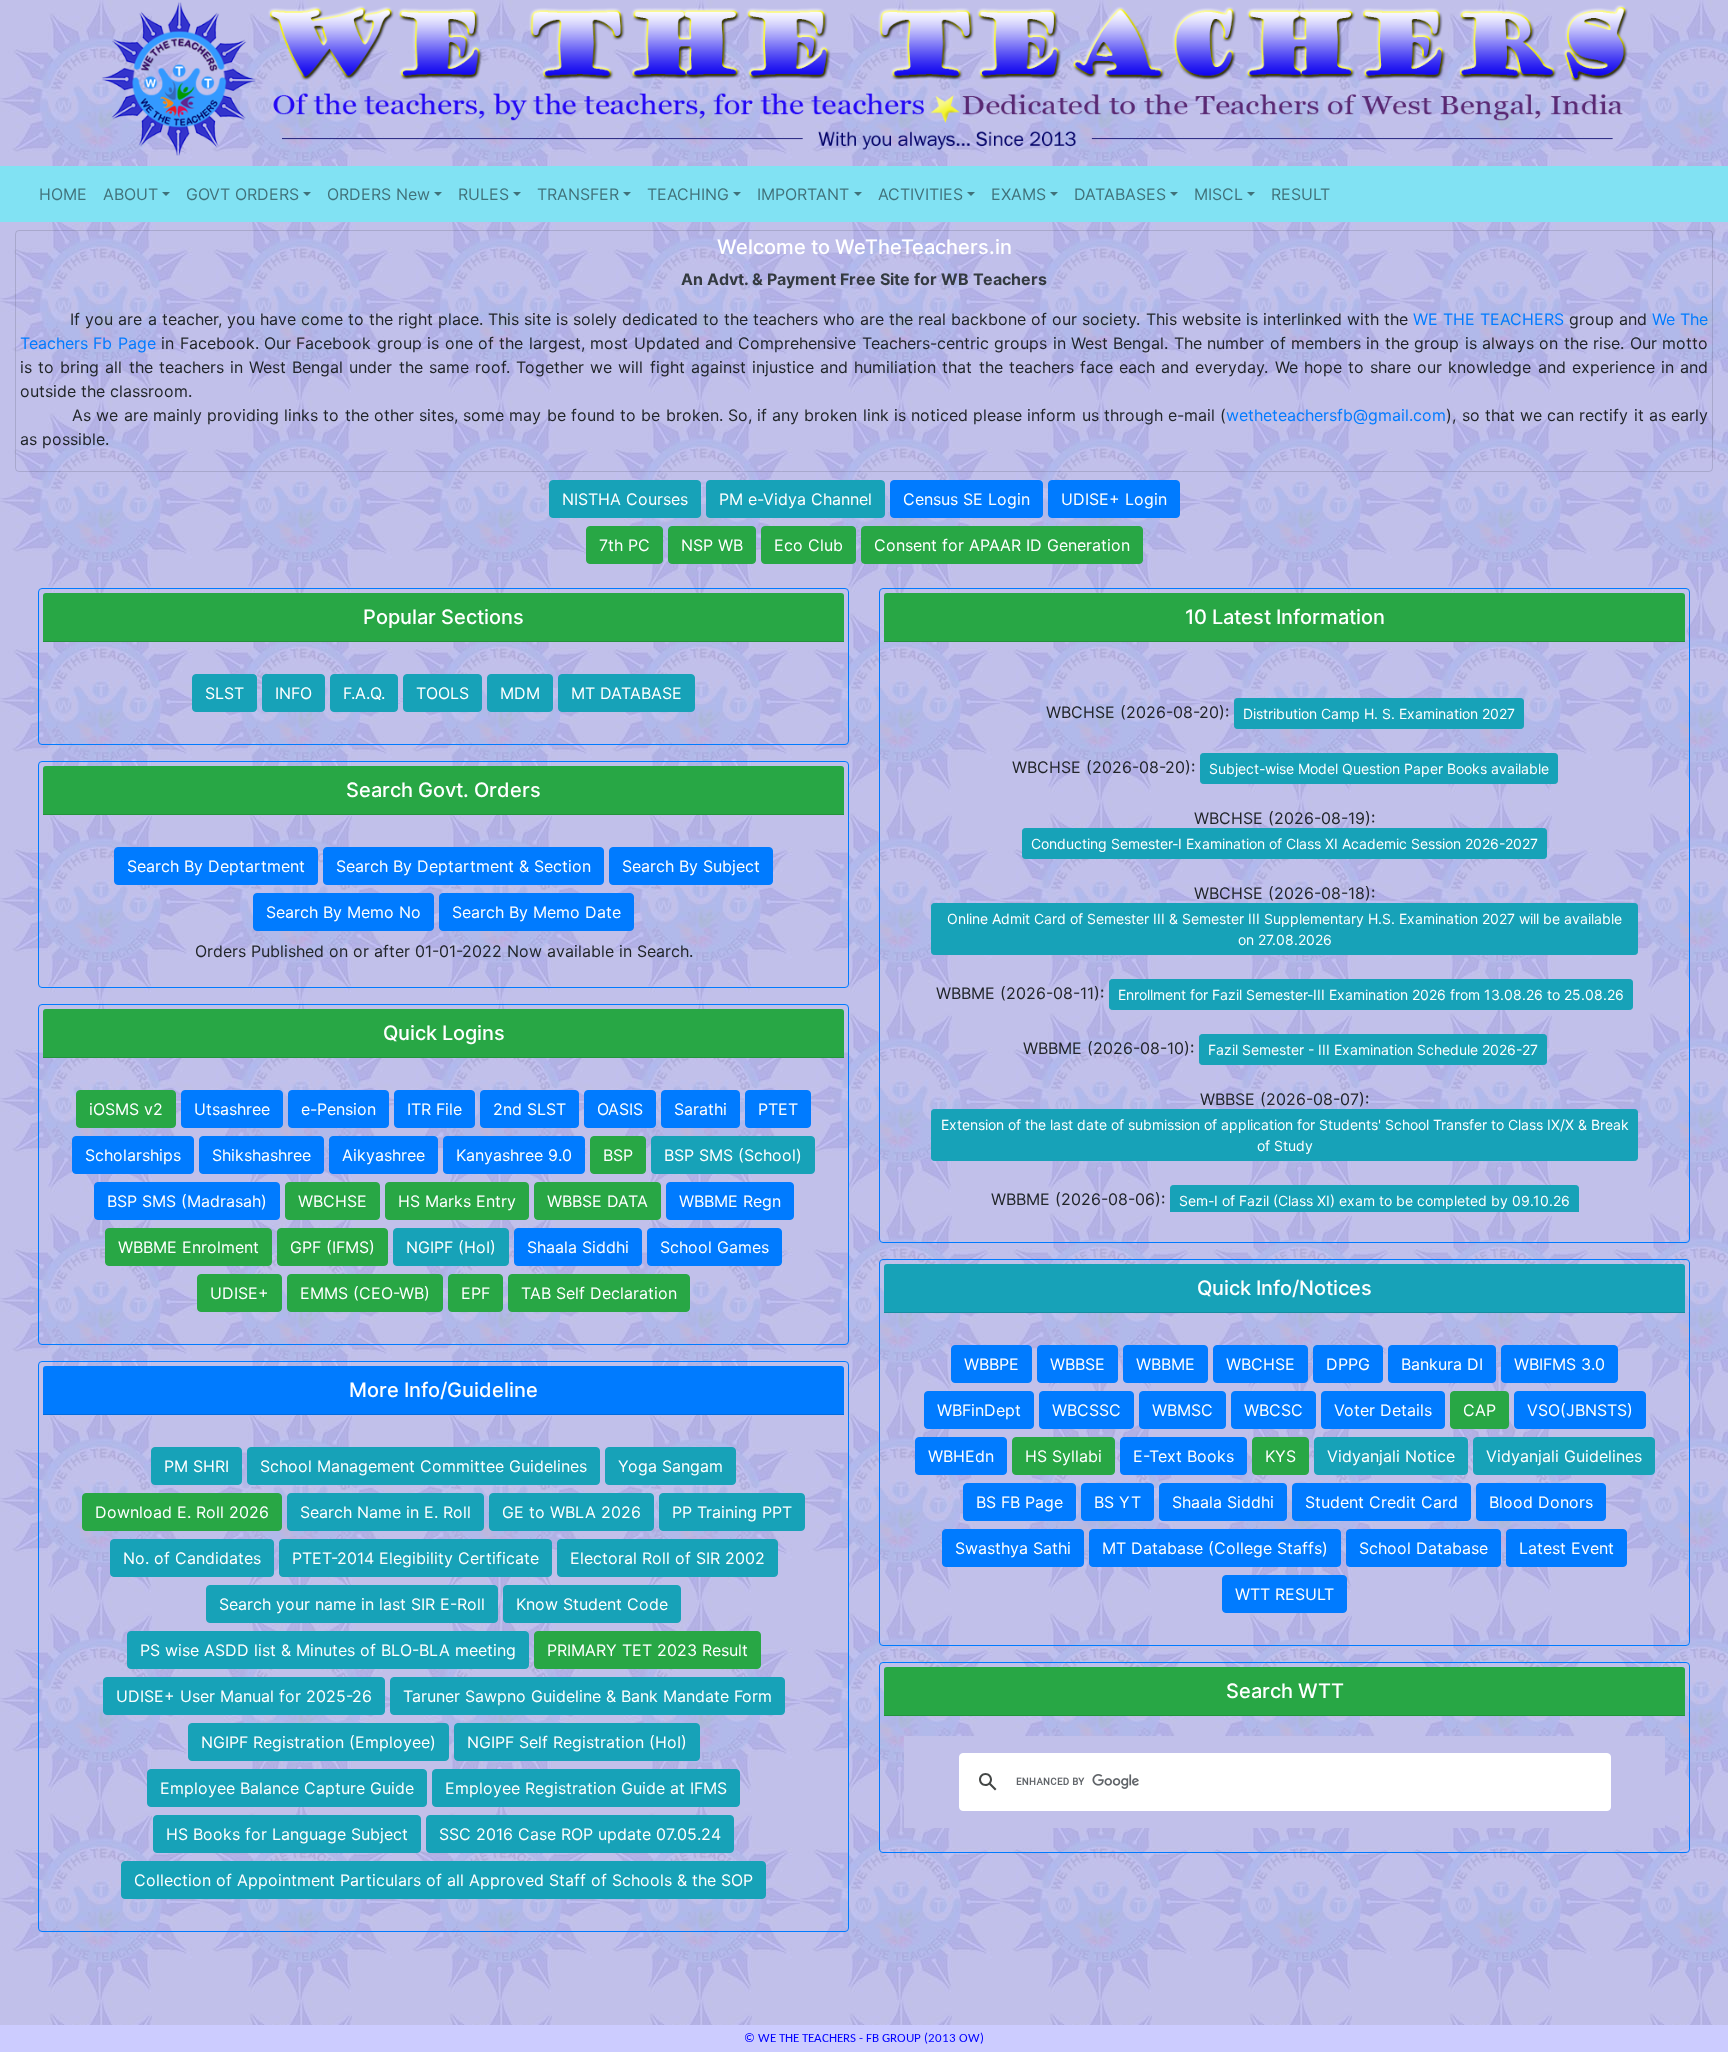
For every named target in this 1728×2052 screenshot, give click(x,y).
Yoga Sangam (670, 1466)
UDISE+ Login (1114, 499)
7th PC (624, 545)
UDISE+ (239, 1293)
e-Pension (338, 1109)
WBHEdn (961, 1456)
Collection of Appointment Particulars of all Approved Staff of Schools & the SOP (443, 1880)
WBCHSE (332, 1201)
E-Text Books (1183, 1456)
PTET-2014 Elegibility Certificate (415, 1558)
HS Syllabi (1063, 1456)
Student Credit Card (1381, 1502)
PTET (778, 1109)
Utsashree (232, 1109)
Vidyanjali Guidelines (1564, 1456)
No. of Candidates (192, 1558)
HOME (63, 194)
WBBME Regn (730, 1201)
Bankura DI (1442, 1364)
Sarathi (700, 1109)
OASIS (620, 1109)
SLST (224, 693)
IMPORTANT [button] (803, 194)
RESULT (1300, 194)
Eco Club (808, 545)
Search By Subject (691, 866)
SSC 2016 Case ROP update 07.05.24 (580, 1834)
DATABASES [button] (1120, 194)
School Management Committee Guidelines (423, 1466)
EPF (475, 1293)
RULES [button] (483, 194)
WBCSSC (1086, 1410)
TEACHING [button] (688, 194)
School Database (1423, 1548)
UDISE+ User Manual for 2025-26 (244, 1696)
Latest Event (1566, 1548)
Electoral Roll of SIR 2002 (667, 1558)
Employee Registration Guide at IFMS (586, 1788)
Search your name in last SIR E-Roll (352, 1604)
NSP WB (712, 545)
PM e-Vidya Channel (795, 499)
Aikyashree (383, 1155)
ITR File (434, 1109)
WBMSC (1182, 1410)
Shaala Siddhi (578, 1247)
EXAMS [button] (1018, 194)
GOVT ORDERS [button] (242, 194)
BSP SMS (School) (733, 1155)
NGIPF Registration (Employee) (318, 1742)
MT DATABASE (626, 693)
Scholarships (133, 1155)
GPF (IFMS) (332, 1247)
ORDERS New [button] (378, 194)
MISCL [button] (1218, 194)
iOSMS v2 (126, 1109)
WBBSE (1077, 1364)
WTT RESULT (1284, 1594)
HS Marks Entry (457, 1201)
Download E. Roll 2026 (182, 1512)
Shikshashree (261, 1155)
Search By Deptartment (216, 866)
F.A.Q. (364, 693)
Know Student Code (592, 1604)
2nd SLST (529, 1109)
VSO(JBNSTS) (1580, 1410)
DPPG (1348, 1364)
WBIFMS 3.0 (1559, 1364)
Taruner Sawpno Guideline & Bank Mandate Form (587, 1696)
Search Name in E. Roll (385, 1512)
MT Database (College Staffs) (1215, 1548)
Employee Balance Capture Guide (287, 1788)
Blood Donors (1541, 1502)
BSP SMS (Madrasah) (187, 1201)
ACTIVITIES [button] (920, 194)
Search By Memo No (343, 912)
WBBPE (991, 1364)
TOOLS (442, 693)
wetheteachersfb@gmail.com (1336, 415)
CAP (1479, 1410)
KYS (1280, 1456)
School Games (714, 1247)
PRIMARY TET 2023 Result (647, 1650)
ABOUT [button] (130, 194)
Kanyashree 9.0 (514, 1155)
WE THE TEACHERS (1488, 319)
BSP (618, 1155)
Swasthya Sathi (1013, 1548)
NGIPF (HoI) (451, 1247)
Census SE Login (966, 499)
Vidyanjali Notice (1391, 1456)
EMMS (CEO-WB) (365, 1293)
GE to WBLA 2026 (571, 1512)
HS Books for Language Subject (287, 1834)
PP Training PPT (732, 1512)
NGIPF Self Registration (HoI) (577, 1742)
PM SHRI (196, 1466)
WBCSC (1273, 1410)
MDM (520, 693)
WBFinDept (979, 1410)
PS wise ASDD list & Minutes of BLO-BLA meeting (328, 1650)
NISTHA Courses (625, 499)
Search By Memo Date (536, 912)
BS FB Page (1019, 1502)
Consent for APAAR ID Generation (1002, 545)
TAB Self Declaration (599, 1293)
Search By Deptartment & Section (463, 866)
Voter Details (1383, 1410)
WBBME (1165, 1364)
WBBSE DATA (597, 1201)
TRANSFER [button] (578, 194)
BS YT (1117, 1502)
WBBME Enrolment (188, 1247)
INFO (293, 693)
